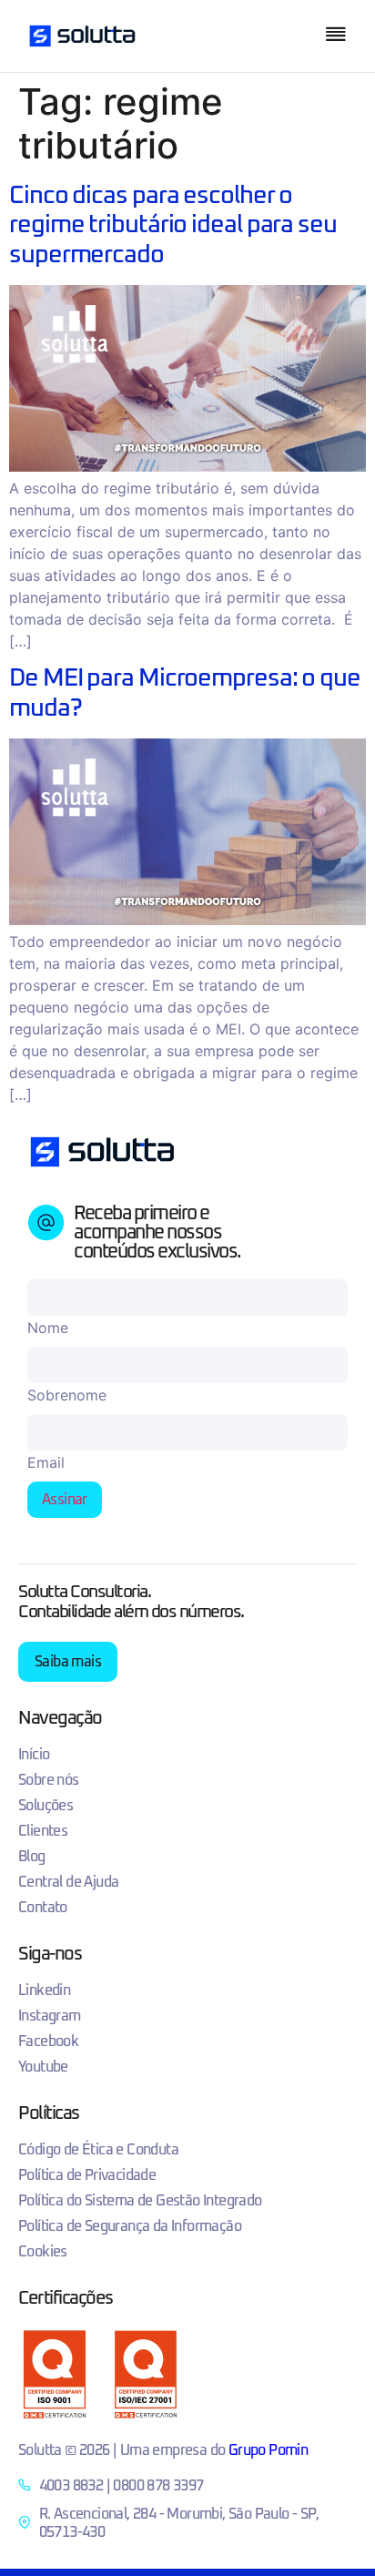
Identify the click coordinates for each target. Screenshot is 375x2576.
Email (46, 1462)
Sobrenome (67, 1395)
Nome (48, 1328)
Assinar (65, 1500)
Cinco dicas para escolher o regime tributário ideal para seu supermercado (173, 226)
